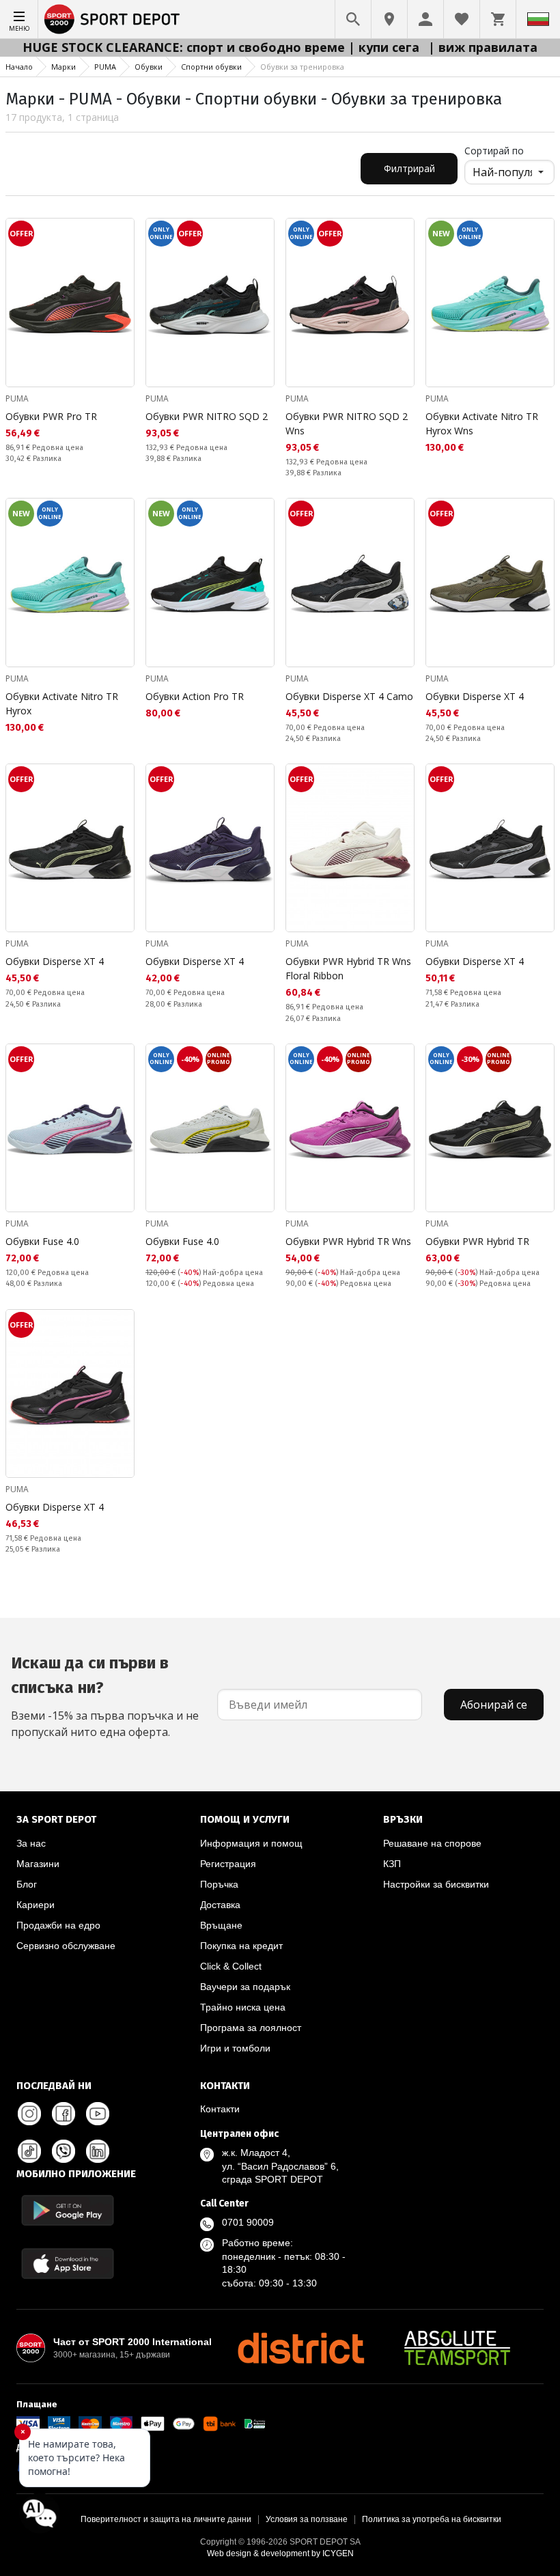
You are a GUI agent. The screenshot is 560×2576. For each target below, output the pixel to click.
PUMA (105, 67)
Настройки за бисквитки (436, 1884)
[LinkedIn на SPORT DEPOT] (98, 2151)
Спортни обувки (211, 67)
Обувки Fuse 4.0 (42, 1241)
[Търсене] (353, 19)
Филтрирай (409, 168)
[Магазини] (389, 19)
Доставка (220, 1905)
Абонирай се (494, 1705)
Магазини (38, 1864)
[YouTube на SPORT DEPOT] (98, 2114)
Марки (64, 67)
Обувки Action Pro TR (195, 696)
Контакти (220, 2109)
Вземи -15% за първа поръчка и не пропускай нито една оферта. (105, 1696)
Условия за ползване (307, 2519)
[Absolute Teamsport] (458, 2348)
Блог (27, 1884)
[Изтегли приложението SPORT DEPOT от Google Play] (68, 2210)
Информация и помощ (251, 1843)
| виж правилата (483, 47)
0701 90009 (248, 2222)
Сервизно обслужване (66, 1946)
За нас (31, 1843)
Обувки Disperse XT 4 (475, 696)
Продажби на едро (58, 1925)
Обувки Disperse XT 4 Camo (349, 696)
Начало (19, 67)
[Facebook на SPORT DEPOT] (64, 2114)
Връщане (221, 1925)
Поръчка (219, 1884)
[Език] (538, 19)
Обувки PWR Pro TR (51, 416)
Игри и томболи (235, 2048)
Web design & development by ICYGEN (280, 2553)
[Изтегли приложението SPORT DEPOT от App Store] (68, 2264)
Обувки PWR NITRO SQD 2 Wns (347, 423)
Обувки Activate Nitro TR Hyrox (62, 703)
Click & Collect (231, 1966)
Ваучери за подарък (245, 1987)
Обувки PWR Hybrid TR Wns (348, 1241)
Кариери (36, 1905)
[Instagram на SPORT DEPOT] (29, 2114)
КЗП (392, 1864)
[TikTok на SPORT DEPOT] (29, 2151)
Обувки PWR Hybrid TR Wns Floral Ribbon (348, 968)
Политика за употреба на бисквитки (432, 2519)
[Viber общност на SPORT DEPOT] (64, 2151)
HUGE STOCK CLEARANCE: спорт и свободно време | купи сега (223, 47)
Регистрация (228, 1864)
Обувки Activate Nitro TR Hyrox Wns (482, 423)
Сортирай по (494, 151)
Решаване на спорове (432, 1843)
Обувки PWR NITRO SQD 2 (207, 416)
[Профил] (425, 19)
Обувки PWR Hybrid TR (477, 1241)
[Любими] (462, 19)
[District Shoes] (300, 2348)
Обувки (149, 67)
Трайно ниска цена (243, 2007)
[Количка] (498, 19)
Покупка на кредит (241, 1946)
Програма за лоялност (251, 2028)
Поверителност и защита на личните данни (166, 2519)
